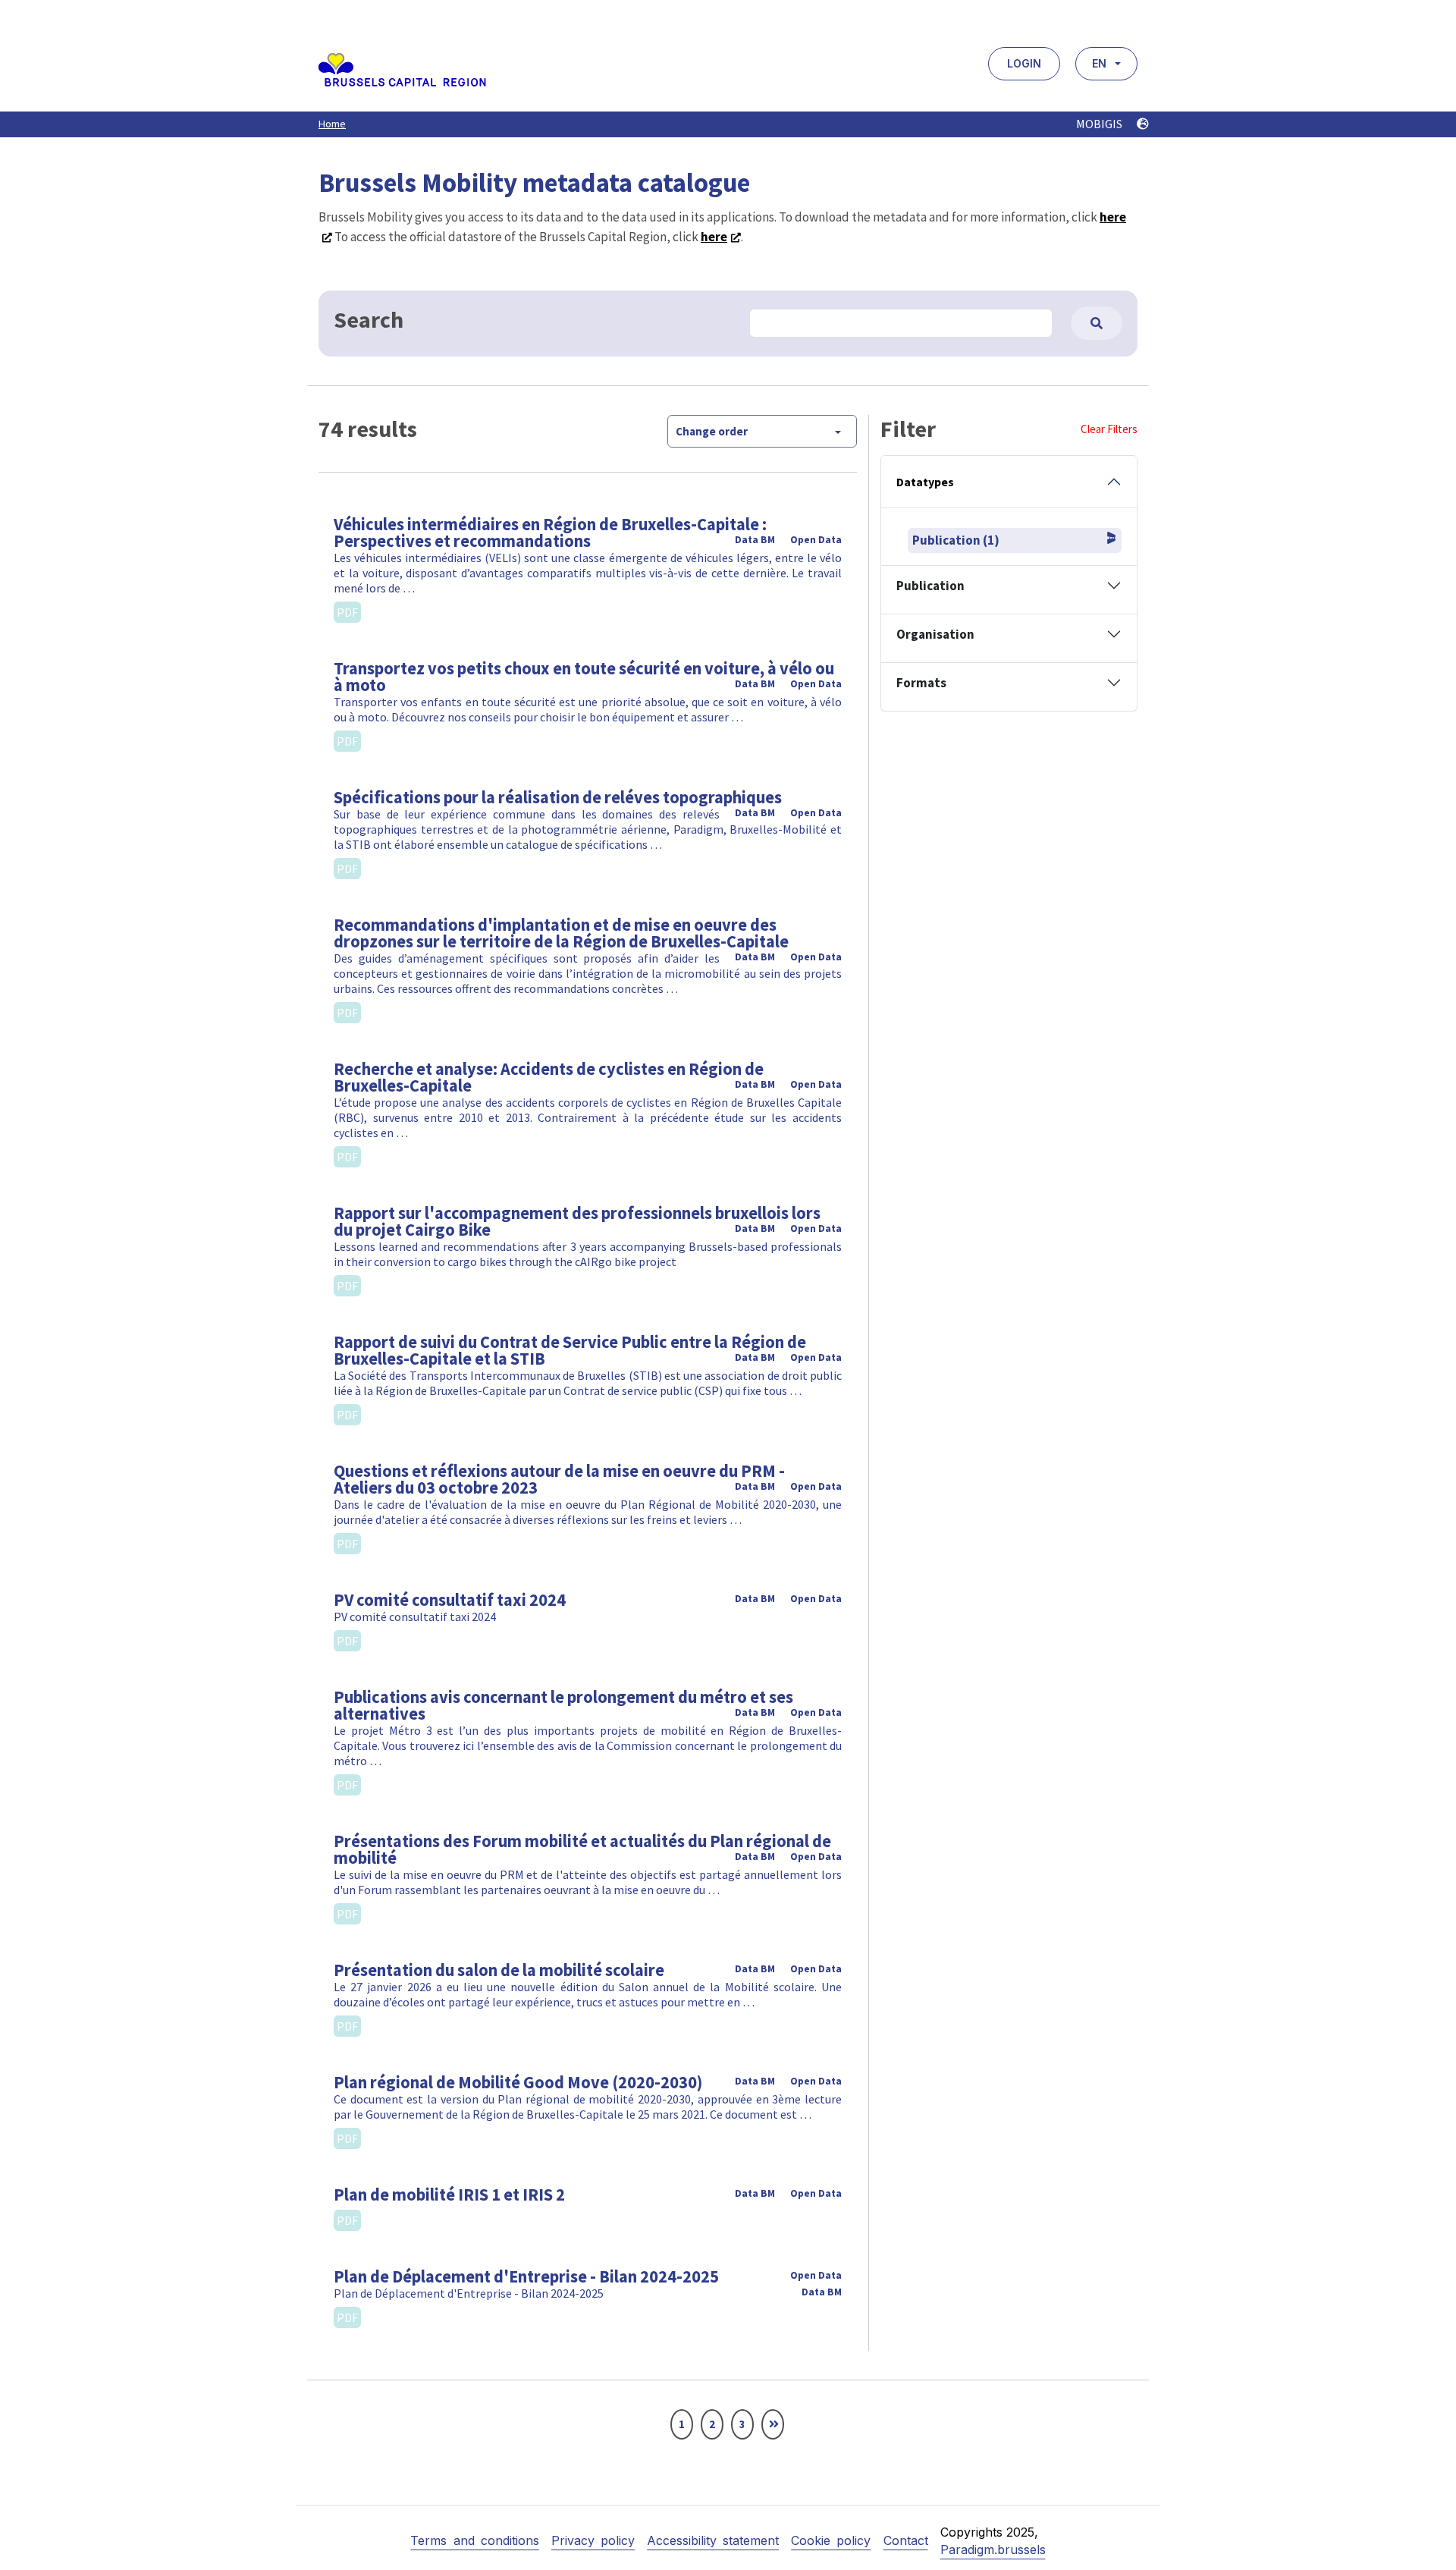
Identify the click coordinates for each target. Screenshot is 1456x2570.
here (714, 237)
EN (1099, 63)
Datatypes (925, 482)
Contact (906, 2540)
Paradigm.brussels (993, 2550)
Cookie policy (831, 2540)
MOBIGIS (1100, 124)
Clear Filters (1109, 429)
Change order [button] (712, 431)
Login (1024, 63)
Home (332, 124)
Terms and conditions (474, 2540)
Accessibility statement (713, 2540)
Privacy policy (593, 2540)
